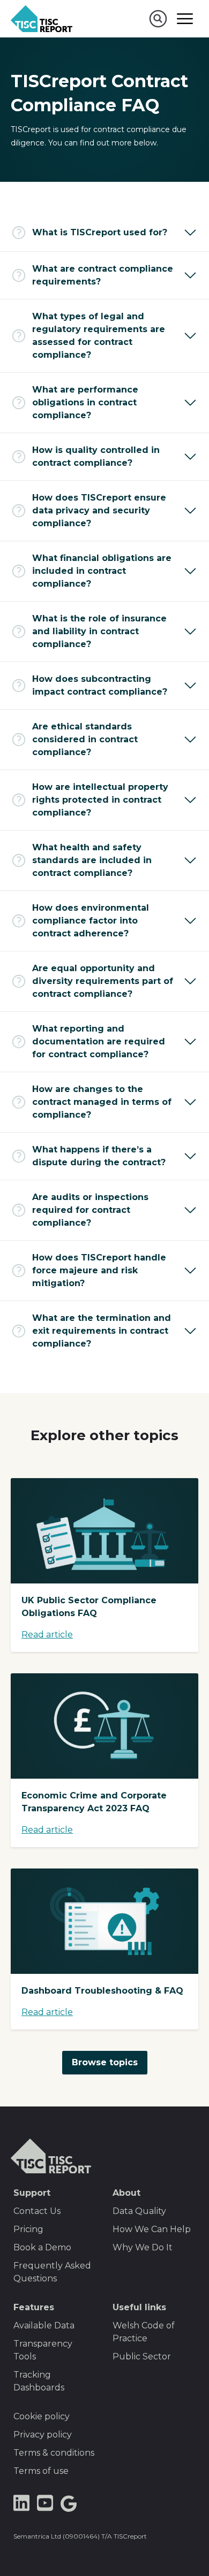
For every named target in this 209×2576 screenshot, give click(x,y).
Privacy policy (43, 2435)
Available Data (44, 2325)
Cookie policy (42, 2416)
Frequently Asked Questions (52, 2272)
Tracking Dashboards (39, 2381)
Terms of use (41, 2471)
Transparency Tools (43, 2350)
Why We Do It (143, 2247)
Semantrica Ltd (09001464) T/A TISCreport (80, 2536)
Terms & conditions (54, 2453)
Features (34, 2307)
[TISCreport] (42, 19)
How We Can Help (152, 2229)
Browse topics (105, 2062)
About (126, 2193)
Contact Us (37, 2211)
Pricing (28, 2229)
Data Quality (139, 2211)
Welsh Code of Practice (144, 2332)
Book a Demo (42, 2247)
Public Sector (142, 2356)
